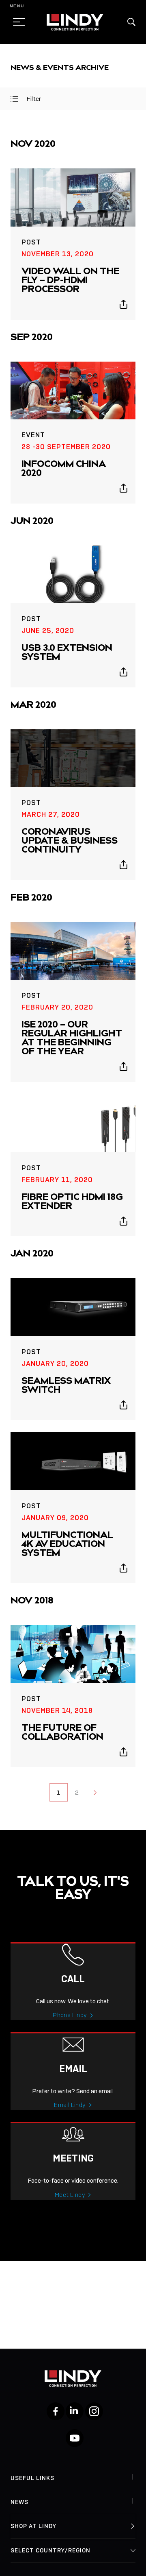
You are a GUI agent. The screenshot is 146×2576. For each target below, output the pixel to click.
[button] (131, 22)
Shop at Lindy (33, 2526)
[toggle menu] (17, 22)
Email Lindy (70, 2105)
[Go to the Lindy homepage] (75, 22)
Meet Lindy (70, 2195)
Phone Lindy (70, 2015)
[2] (95, 1792)
